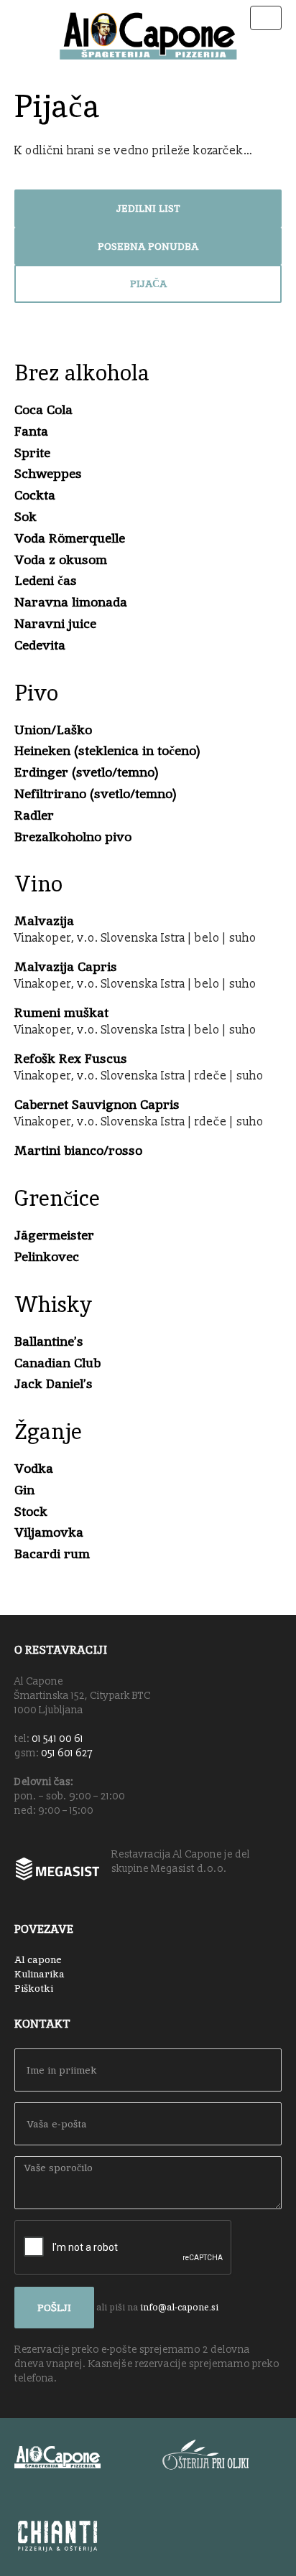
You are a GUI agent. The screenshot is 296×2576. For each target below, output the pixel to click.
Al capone (38, 1959)
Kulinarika (40, 1974)
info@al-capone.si (179, 2306)
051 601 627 (67, 1753)
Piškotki (34, 1988)
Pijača (148, 284)
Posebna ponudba (148, 246)
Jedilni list (148, 208)
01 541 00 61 (57, 1739)
